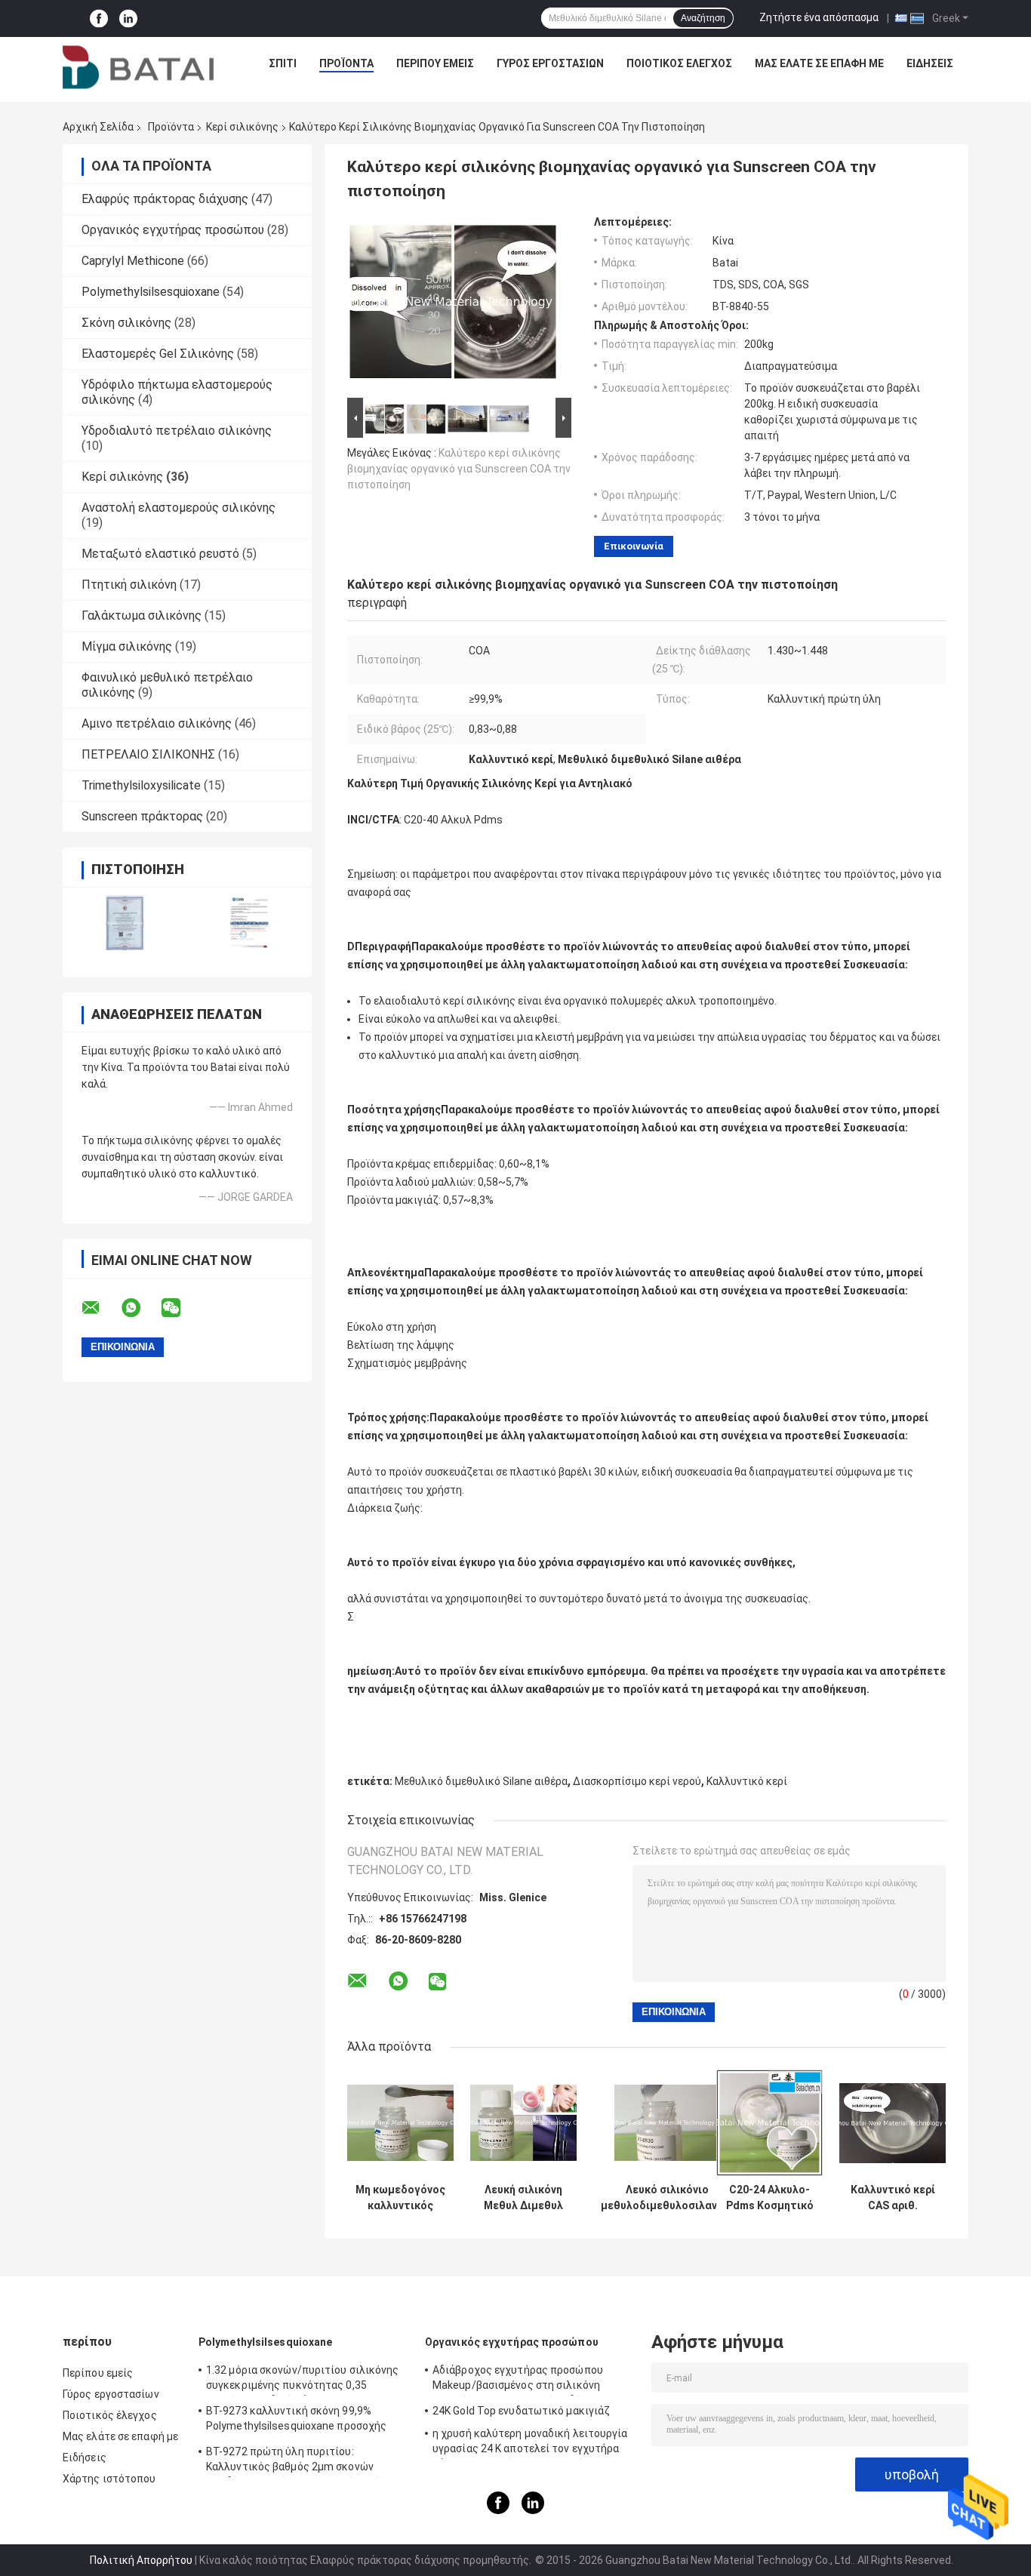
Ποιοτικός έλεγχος (679, 63)
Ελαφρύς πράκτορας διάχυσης (165, 199)
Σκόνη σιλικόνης (126, 323)
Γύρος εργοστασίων (550, 63)
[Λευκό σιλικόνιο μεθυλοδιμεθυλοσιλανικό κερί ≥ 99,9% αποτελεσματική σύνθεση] (668, 2123)
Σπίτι (283, 63)
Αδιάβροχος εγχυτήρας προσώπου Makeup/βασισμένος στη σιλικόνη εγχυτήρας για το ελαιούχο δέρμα (518, 2380)
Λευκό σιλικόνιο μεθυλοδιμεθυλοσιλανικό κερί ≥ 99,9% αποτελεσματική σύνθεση (667, 2198)
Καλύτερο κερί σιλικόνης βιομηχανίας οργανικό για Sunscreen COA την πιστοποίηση (459, 469)
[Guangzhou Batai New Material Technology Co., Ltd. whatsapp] (140, 1308)
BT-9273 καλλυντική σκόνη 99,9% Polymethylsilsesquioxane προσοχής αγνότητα (296, 2421)
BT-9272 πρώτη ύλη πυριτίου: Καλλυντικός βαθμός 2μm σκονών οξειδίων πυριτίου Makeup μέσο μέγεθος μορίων (307, 2461)
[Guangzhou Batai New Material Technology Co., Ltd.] (138, 67)
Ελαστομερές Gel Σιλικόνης (158, 354)
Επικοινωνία (634, 546)
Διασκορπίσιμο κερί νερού (637, 1781)
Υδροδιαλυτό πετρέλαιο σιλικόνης (177, 431)
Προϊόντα (346, 63)
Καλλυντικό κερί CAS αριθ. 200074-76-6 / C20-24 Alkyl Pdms (893, 2198)
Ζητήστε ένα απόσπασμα (819, 17)
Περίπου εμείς (435, 63)
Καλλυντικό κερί (747, 1781)
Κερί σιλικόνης (242, 127)
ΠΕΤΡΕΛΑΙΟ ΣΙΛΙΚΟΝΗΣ (148, 754)
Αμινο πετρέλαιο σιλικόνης (157, 723)
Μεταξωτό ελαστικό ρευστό (160, 554)
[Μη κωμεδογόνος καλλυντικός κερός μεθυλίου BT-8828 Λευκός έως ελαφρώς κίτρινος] (400, 2123)
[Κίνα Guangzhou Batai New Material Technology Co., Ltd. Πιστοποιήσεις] (125, 923)
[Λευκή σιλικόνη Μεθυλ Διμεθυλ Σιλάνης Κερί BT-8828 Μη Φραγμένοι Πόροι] (523, 2123)
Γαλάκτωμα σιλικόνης (142, 616)
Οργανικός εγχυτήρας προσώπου (173, 230)
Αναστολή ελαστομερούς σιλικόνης (179, 508)
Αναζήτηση (703, 18)
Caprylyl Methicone (133, 261)
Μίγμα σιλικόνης (127, 646)
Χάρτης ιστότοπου (109, 2479)
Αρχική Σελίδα (98, 127)
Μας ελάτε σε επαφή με (819, 63)
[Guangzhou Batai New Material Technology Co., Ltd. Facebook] (99, 18)
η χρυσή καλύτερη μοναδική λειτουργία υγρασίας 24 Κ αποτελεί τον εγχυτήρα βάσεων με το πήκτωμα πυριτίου (530, 2443)
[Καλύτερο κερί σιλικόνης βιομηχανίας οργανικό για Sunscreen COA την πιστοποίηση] (453, 305)
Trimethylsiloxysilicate (141, 785)
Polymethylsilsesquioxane (151, 292)
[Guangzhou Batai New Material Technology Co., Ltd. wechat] (180, 1308)
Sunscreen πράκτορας (142, 816)
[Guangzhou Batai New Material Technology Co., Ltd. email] (100, 1308)
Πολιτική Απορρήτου (141, 2560)
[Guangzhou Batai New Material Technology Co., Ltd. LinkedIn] (128, 18)
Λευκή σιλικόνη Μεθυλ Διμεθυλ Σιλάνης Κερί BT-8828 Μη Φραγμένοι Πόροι (524, 2198)
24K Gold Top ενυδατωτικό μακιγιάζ (521, 2411)
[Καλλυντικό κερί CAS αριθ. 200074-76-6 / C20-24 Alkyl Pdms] (893, 2123)
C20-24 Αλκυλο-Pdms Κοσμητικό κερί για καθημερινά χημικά (770, 2198)
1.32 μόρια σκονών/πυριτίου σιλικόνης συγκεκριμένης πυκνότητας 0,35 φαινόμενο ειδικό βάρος (303, 2380)
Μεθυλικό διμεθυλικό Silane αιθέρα (481, 1781)
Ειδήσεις (930, 63)
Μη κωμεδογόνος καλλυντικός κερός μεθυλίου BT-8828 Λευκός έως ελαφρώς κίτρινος (400, 2198)
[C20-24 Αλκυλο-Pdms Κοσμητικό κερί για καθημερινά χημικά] (769, 2123)
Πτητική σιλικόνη (129, 585)
